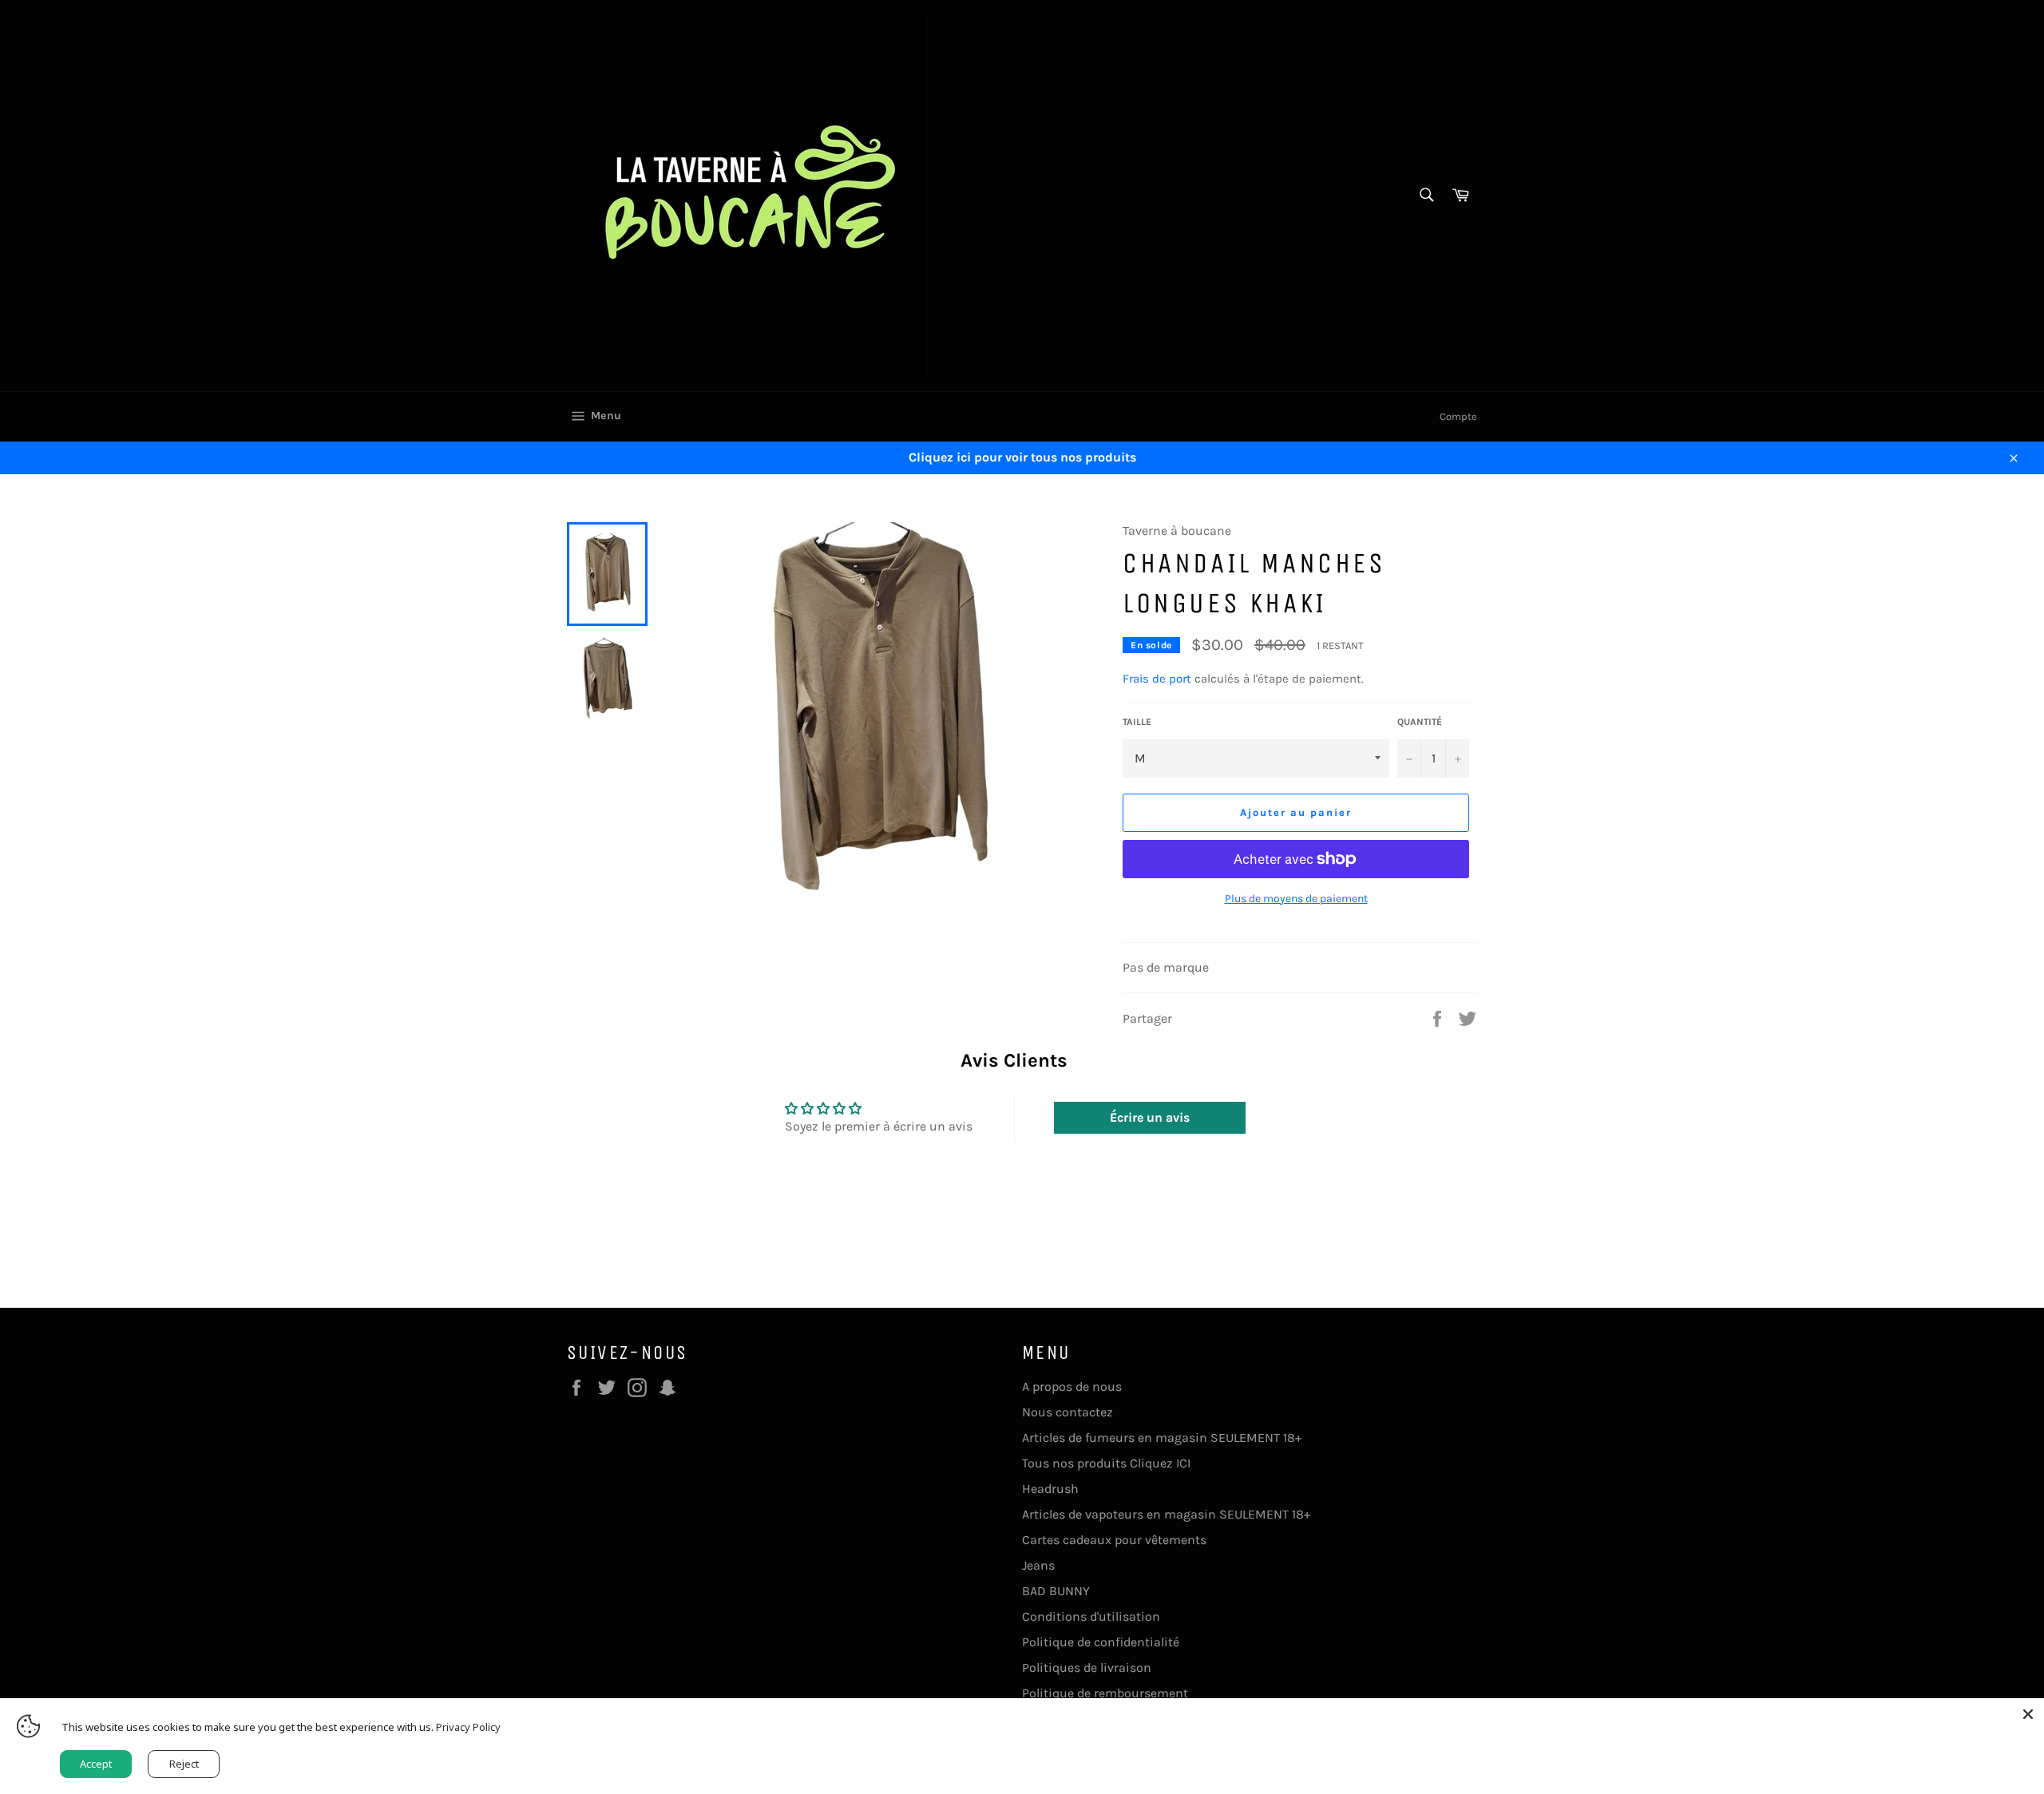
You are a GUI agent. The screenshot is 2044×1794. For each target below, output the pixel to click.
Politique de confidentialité (1101, 1642)
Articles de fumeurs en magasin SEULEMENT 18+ (1162, 1438)
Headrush (1050, 1489)
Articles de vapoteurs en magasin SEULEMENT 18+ (1166, 1514)
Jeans (1038, 1565)
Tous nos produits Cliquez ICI (1106, 1463)
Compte (1458, 416)
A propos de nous (1072, 1386)
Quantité (1420, 722)
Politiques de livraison (1087, 1667)
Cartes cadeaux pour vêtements (1114, 1540)
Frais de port (1157, 679)
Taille (1137, 722)
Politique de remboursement (1105, 1693)
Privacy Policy (468, 1727)
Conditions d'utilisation (1091, 1616)
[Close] (2028, 1714)
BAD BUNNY (1056, 1591)
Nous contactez (1068, 1412)
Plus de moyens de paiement (1296, 899)
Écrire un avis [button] (1150, 1117)
